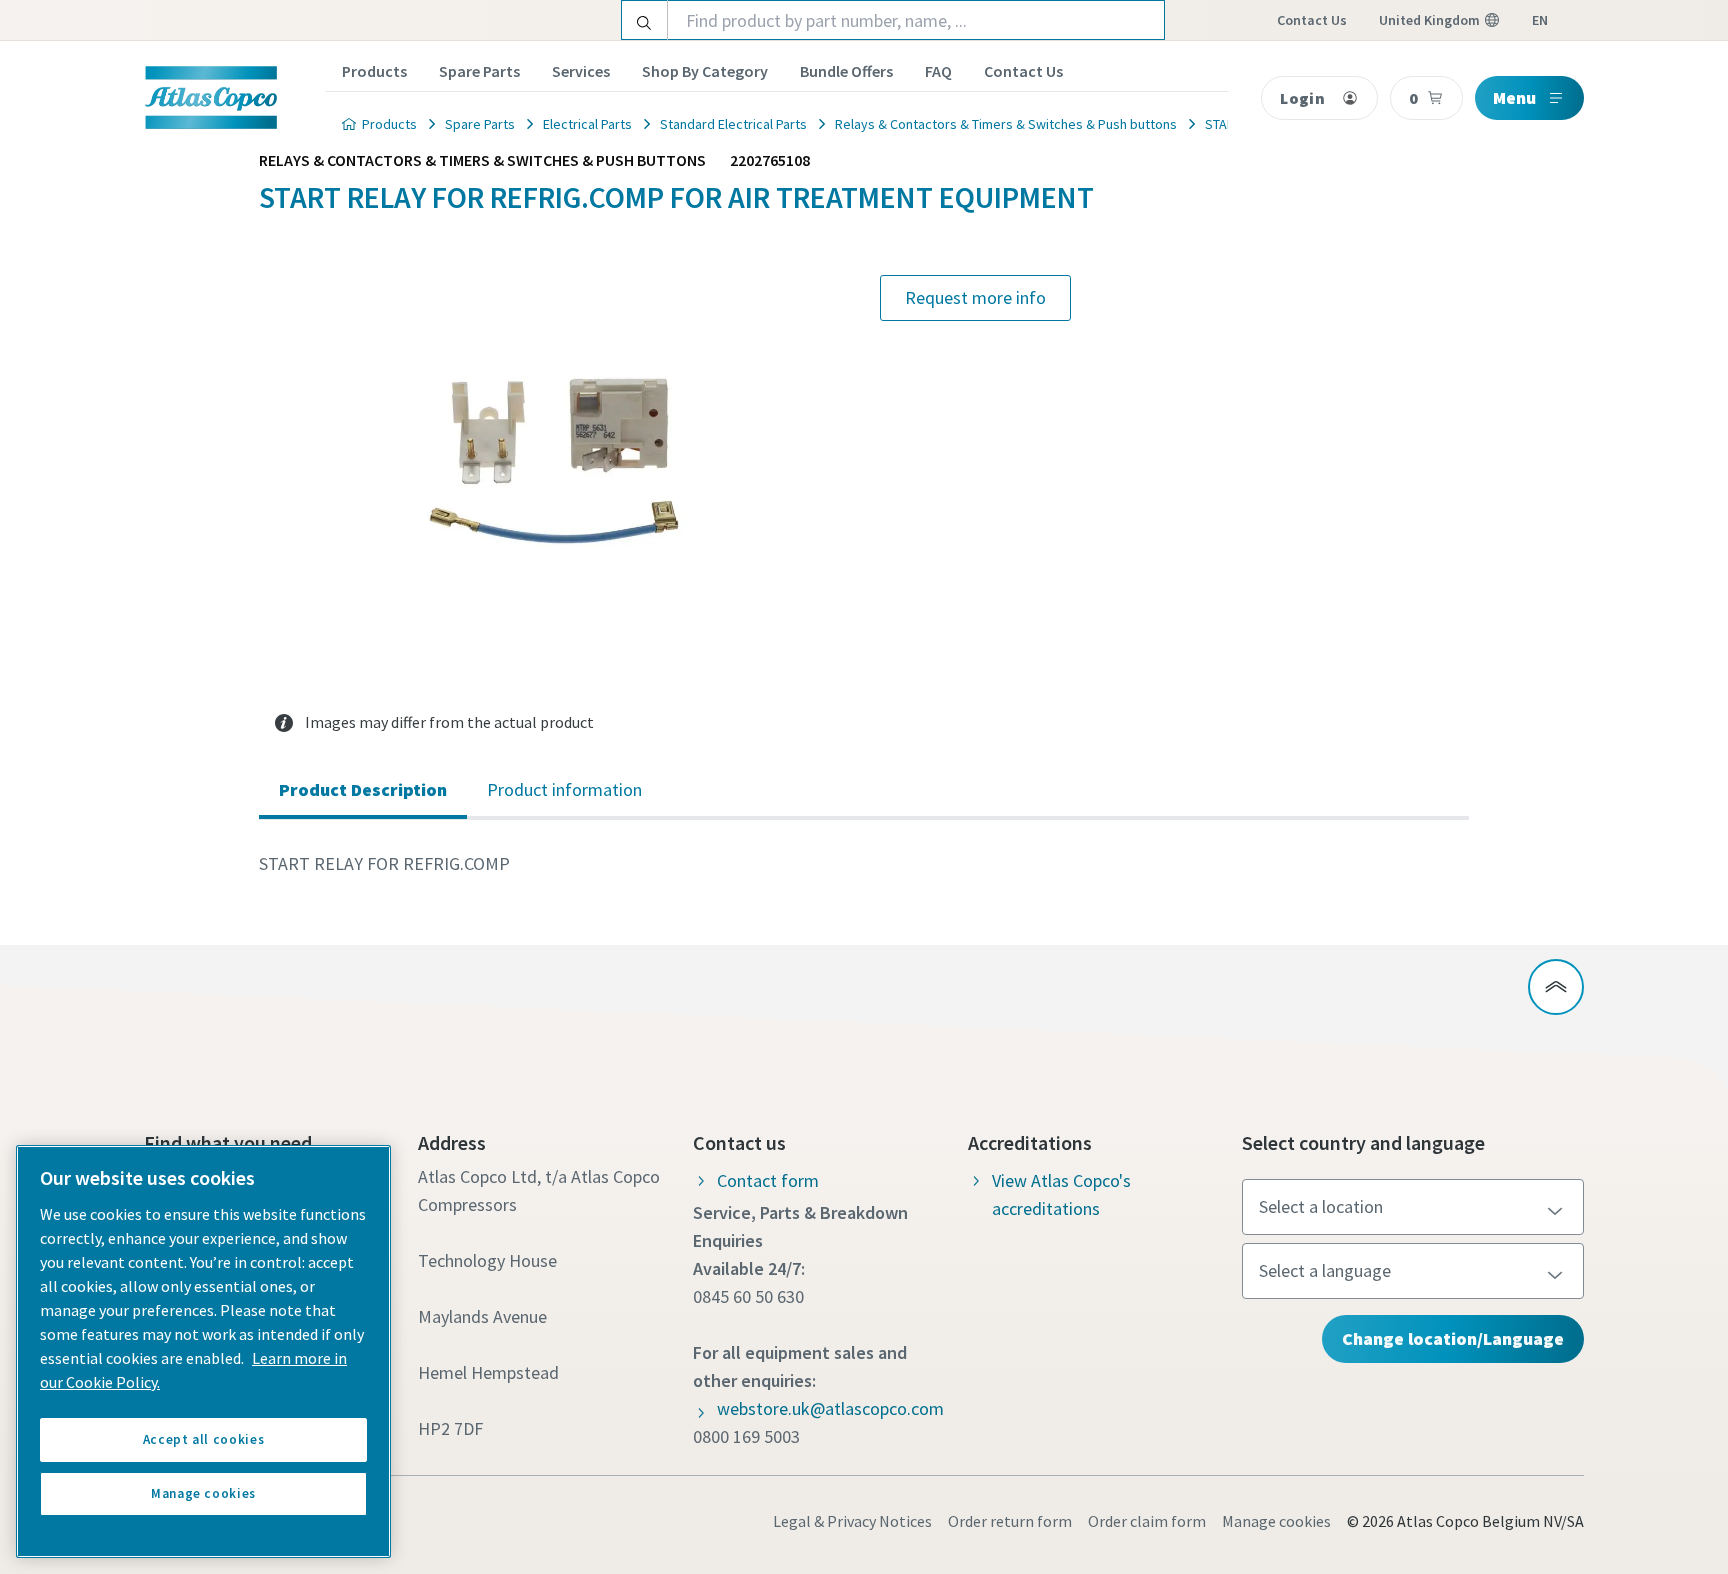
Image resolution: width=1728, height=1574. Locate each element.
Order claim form (1147, 1521)
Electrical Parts (587, 124)
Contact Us (1023, 71)
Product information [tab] (564, 789)
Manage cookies (1276, 1521)
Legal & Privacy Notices (852, 1521)
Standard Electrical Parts (733, 124)
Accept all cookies (204, 1439)
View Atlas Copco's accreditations (1061, 1194)
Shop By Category (705, 71)
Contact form (768, 1180)
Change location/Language (1453, 1338)
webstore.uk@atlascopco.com (830, 1408)
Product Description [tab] (363, 789)
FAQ (938, 71)
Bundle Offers (846, 71)
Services (581, 71)
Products (374, 71)
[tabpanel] (864, 864)
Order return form (1010, 1521)
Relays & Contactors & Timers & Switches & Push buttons (1006, 124)
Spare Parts (479, 71)
